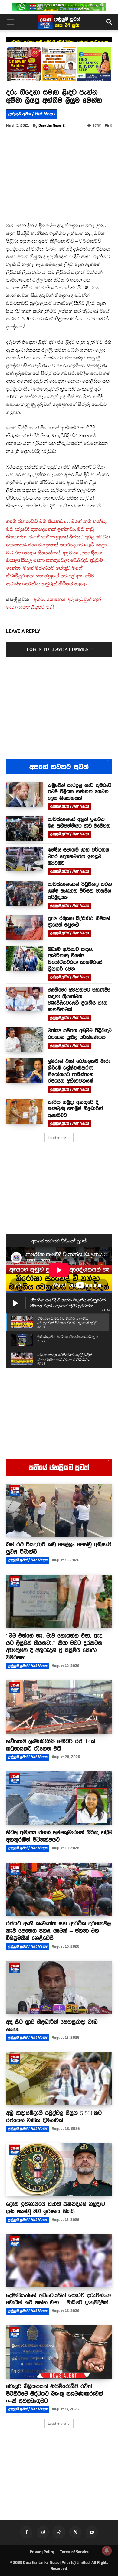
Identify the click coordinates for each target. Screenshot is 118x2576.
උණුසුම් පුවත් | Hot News (31, 114)
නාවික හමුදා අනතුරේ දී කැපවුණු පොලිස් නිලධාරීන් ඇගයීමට (75, 1109)
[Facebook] (26, 2532)
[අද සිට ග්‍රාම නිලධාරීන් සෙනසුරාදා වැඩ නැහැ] (59, 1988)
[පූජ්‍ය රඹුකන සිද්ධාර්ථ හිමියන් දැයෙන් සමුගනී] (25, 928)
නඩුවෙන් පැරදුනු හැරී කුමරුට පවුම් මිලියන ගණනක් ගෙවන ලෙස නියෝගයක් (80, 792)
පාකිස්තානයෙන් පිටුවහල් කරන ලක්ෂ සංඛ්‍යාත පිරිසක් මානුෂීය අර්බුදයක (80, 891)
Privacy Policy (42, 2552)
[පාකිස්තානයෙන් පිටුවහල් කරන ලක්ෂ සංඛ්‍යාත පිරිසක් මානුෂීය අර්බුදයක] (25, 893)
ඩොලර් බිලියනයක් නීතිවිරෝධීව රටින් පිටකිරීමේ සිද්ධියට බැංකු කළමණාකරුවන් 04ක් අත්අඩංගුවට (54, 2393)
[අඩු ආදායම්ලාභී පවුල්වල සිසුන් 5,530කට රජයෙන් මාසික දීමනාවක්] (59, 2079)
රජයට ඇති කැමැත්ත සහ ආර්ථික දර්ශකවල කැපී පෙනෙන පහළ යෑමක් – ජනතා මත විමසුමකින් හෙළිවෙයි (58, 1931)
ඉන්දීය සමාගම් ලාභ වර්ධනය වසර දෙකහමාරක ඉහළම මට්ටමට (78, 856)
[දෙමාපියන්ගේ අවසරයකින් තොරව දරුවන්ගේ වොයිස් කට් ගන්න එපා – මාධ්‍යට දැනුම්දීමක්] (59, 2261)
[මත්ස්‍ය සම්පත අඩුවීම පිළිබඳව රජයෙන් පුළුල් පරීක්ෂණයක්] (25, 1040)
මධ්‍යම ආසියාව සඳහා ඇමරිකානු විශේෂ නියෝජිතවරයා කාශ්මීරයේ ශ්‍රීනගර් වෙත (75, 959)
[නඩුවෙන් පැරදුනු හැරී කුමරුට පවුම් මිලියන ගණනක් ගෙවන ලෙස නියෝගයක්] (25, 794)
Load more (57, 1138)
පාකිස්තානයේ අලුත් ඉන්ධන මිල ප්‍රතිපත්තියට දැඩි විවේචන (59, 42)
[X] (75, 2532)
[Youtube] (92, 2532)
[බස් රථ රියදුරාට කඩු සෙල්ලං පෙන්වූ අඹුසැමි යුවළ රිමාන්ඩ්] (59, 1510)
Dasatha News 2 (52, 125)
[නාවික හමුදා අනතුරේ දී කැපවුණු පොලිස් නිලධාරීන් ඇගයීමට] (25, 1111)
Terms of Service (74, 2552)
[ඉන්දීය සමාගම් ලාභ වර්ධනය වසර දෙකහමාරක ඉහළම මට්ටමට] (25, 859)
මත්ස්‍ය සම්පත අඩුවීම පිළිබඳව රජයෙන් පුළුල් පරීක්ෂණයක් (80, 1034)
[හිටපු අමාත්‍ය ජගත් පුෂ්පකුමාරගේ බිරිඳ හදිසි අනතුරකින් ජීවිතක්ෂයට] (59, 1798)
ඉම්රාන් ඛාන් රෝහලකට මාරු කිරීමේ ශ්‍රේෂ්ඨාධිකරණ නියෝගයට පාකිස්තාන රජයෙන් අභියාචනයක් (79, 1071)
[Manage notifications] (107, 2550)
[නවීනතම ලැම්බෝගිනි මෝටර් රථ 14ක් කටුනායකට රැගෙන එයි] (59, 1707)
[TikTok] (59, 2532)
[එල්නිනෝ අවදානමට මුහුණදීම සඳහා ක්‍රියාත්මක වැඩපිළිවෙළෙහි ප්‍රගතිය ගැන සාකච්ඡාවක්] (25, 999)
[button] (10, 22)
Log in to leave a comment (59, 649)
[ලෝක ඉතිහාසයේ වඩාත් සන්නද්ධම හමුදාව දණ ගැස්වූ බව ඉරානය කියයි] (59, 2170)
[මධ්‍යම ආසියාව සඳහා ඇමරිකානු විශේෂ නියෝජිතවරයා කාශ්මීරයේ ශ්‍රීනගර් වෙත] (25, 958)
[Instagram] (43, 2532)
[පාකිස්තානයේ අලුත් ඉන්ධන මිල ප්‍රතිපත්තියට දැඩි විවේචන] (25, 828)
